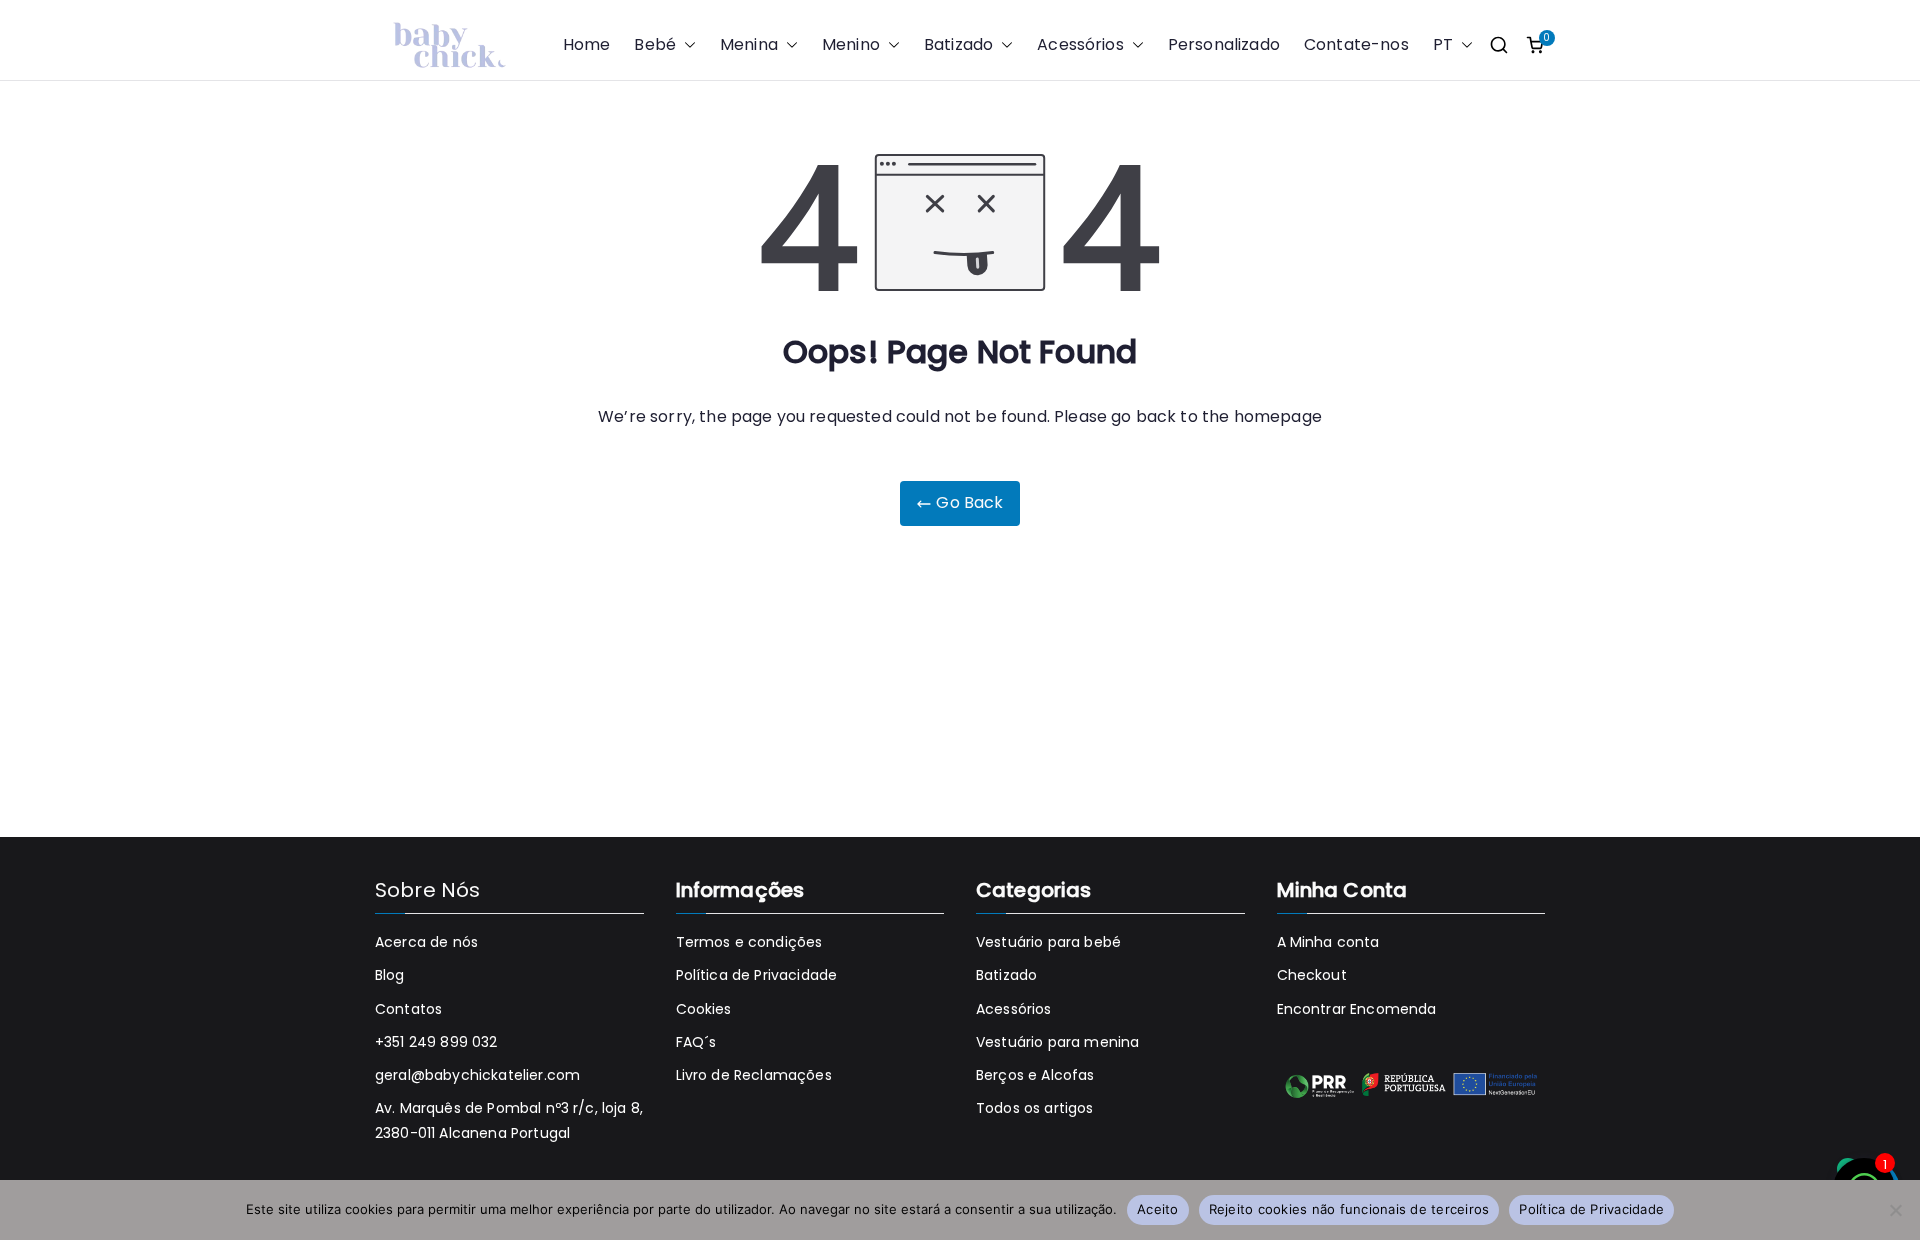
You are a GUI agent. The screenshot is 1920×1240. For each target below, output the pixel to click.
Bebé (655, 44)
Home (587, 44)
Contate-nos (1356, 44)
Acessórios (1080, 44)
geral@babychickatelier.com (477, 1075)
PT (1443, 44)
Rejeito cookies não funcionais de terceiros (1349, 1209)
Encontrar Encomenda (1357, 1009)
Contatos (408, 1009)
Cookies (704, 1009)
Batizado (958, 44)
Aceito (1158, 1209)
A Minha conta (1328, 942)
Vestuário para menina (1057, 1042)
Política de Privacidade (757, 975)
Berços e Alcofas (1035, 1075)
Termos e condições (749, 942)
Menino (851, 44)
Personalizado (1224, 44)
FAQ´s (696, 1042)
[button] (686, 45)
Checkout (1312, 975)
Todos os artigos (1035, 1108)
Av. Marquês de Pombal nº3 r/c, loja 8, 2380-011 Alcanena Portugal (509, 1120)
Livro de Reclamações (754, 1075)
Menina (749, 44)
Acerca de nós (426, 942)
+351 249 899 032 (436, 1042)
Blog (390, 975)
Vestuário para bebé (1048, 942)
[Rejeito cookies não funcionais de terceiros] (1895, 1210)
